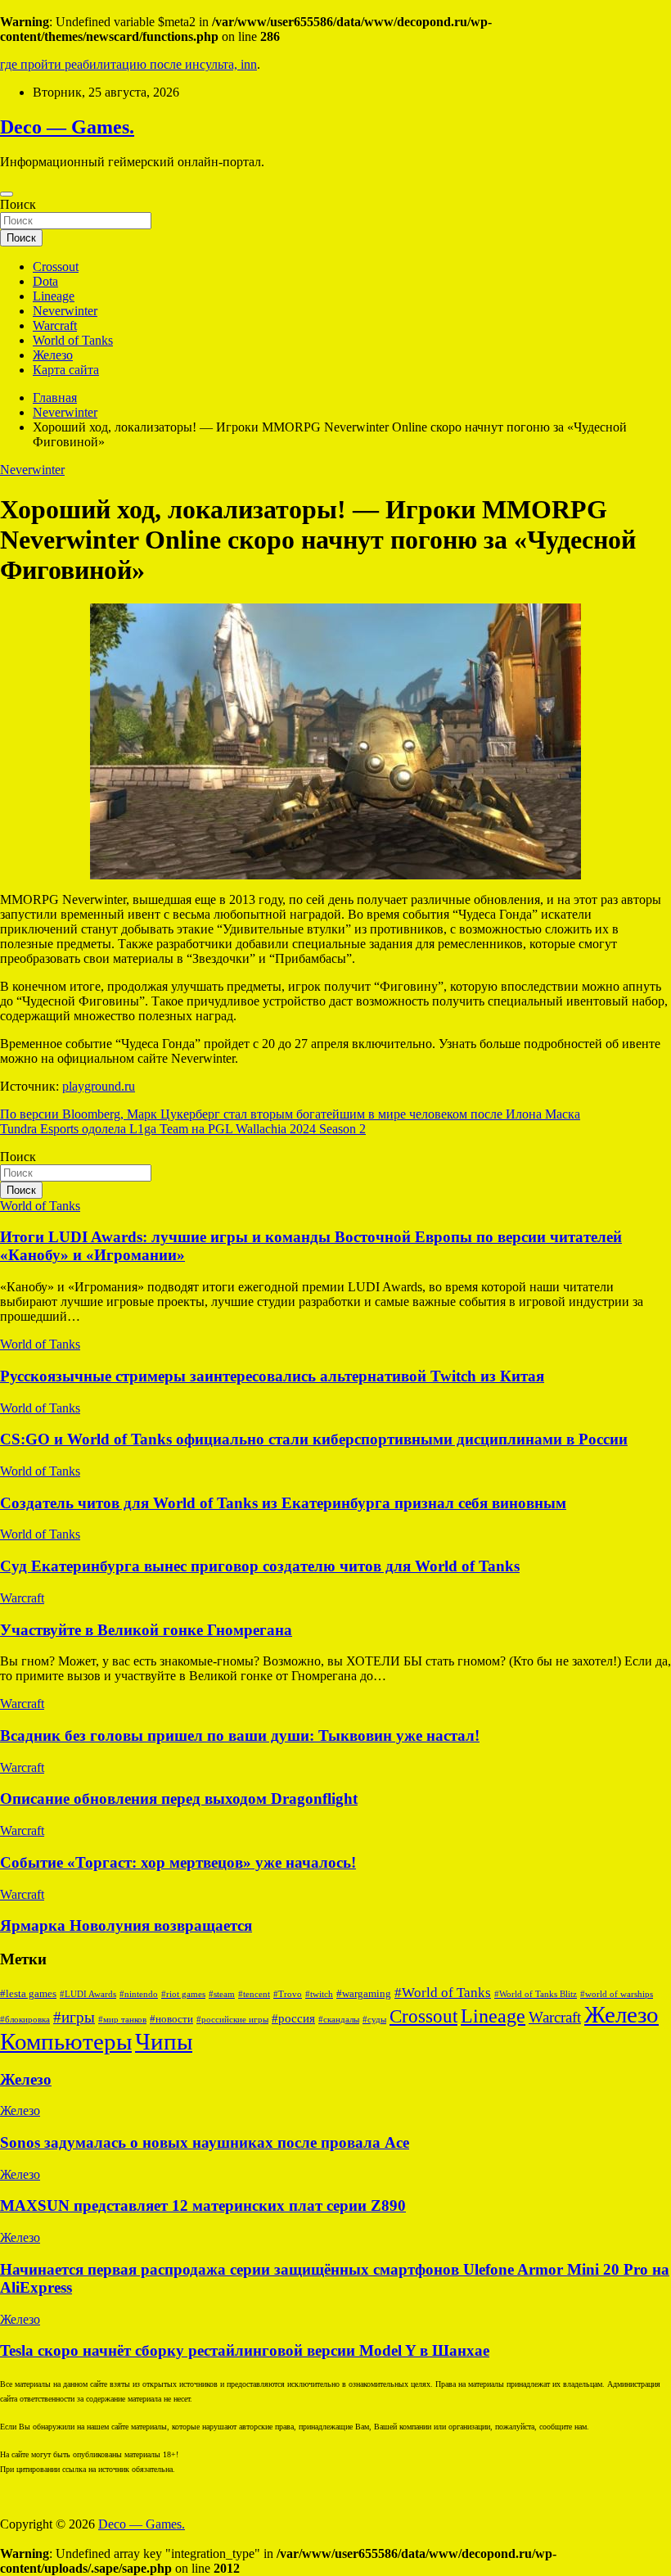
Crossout (56, 267)
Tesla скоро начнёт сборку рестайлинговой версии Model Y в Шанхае (245, 2350)
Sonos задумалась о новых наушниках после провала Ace (205, 2142)
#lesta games (28, 1994)
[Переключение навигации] (7, 194)
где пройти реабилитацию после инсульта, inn (128, 64)
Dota (45, 281)
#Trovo (288, 1994)
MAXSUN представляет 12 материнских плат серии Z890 (203, 2205)
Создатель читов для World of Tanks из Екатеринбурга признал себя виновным (283, 1503)
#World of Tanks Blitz (536, 1994)
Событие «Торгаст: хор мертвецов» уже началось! (178, 1862)
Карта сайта (66, 370)
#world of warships (617, 1994)
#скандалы (339, 2020)
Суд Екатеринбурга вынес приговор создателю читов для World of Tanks (260, 1566)
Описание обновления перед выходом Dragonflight (179, 1799)
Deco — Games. (67, 127)
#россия (293, 2018)
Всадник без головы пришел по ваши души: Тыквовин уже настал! (240, 1735)
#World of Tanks (443, 1992)
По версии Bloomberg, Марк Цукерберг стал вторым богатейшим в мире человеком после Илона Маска (290, 1114)
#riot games (183, 1994)
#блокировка (25, 2020)
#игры (74, 2017)
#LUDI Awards (88, 1994)
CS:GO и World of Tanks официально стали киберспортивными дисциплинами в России (314, 1439)
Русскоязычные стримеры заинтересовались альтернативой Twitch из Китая (272, 1376)
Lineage (54, 296)
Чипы (164, 2041)
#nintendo (139, 1994)
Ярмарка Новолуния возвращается (126, 1925)
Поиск (18, 204)
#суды (374, 2020)
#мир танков (122, 2020)
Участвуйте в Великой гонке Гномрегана (146, 1630)
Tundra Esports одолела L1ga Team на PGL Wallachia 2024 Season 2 (183, 1129)
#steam (222, 1994)
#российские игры (232, 2020)
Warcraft (55, 325)
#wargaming (364, 1994)
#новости (171, 2019)
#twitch (319, 1994)
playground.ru (99, 1086)
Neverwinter (65, 311)
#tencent (254, 1994)
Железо (53, 355)
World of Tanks (73, 340)
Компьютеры (66, 2041)
